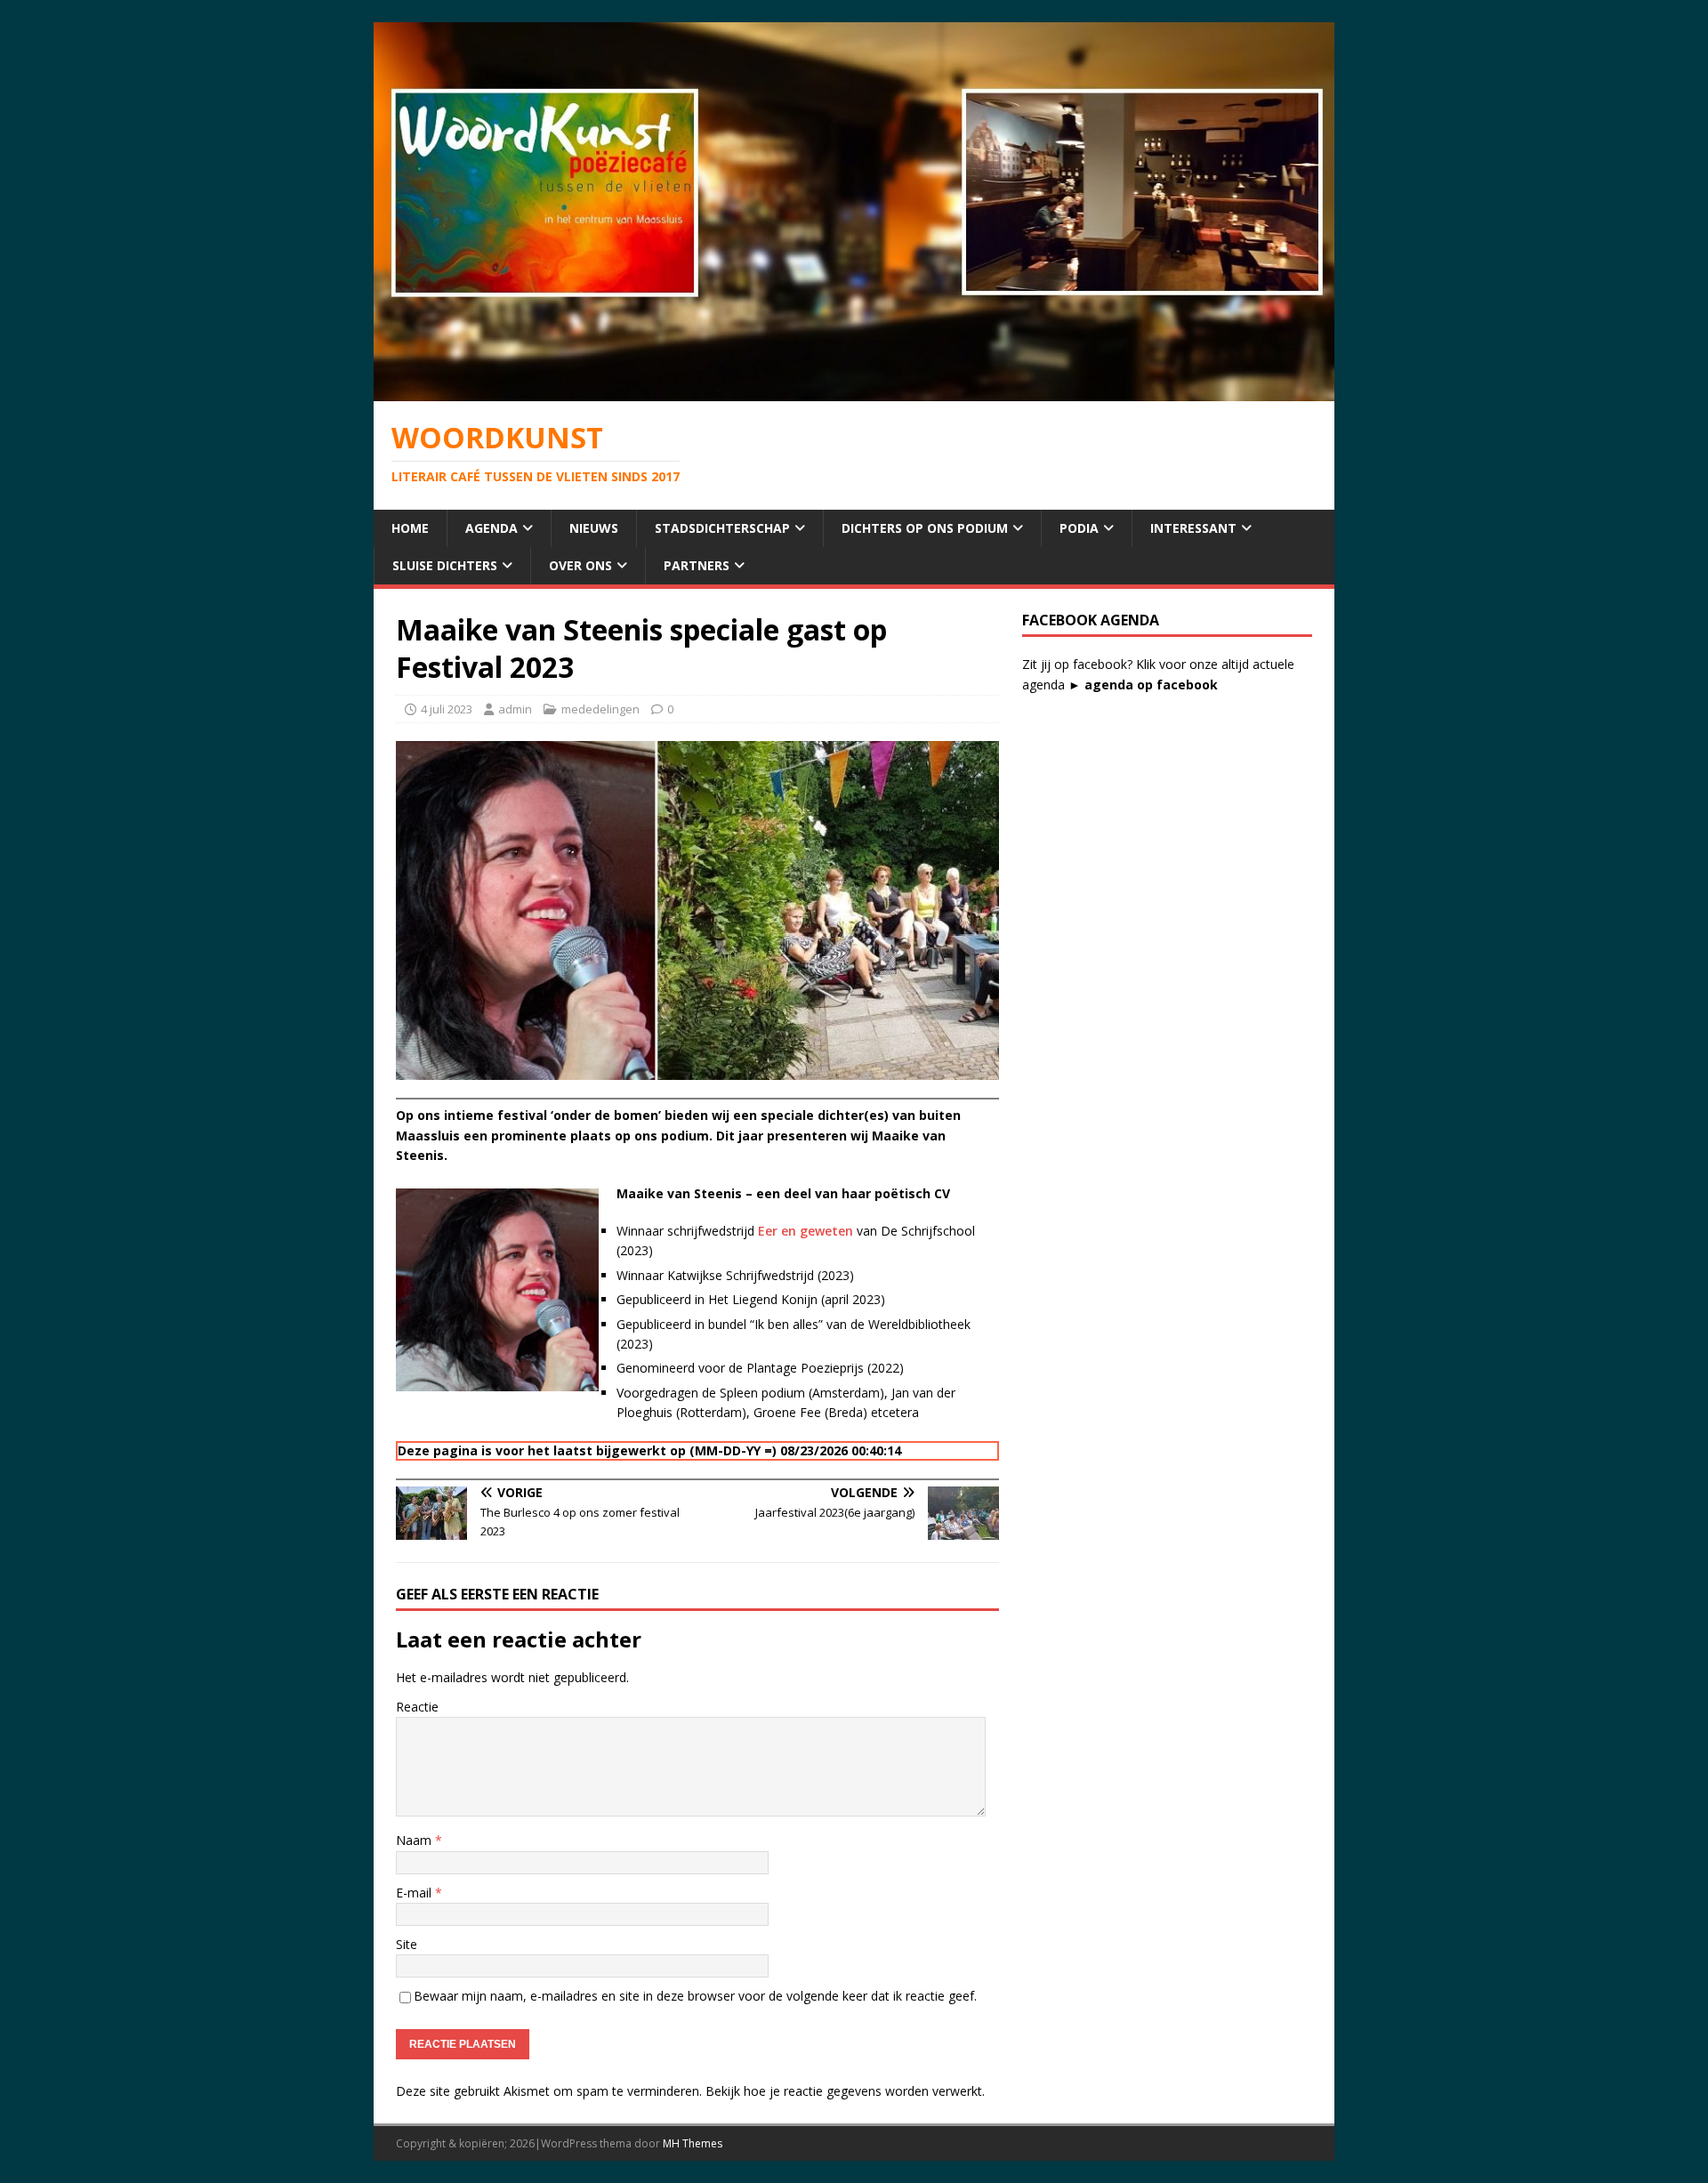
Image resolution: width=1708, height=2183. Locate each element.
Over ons (580, 565)
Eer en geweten (807, 1231)
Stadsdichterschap (722, 528)
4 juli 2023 (447, 709)
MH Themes (693, 2143)
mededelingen (600, 709)
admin (515, 709)
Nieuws (594, 528)
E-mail (415, 1893)
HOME (410, 528)
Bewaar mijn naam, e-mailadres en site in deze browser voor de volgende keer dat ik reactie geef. (695, 1996)
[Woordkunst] (854, 391)
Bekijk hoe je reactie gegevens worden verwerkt (844, 2091)
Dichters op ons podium (925, 528)
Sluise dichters (445, 565)
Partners (697, 565)
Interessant (1193, 528)
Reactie (417, 1707)
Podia (1079, 528)
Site (407, 1944)
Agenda (491, 528)
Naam (415, 1840)
